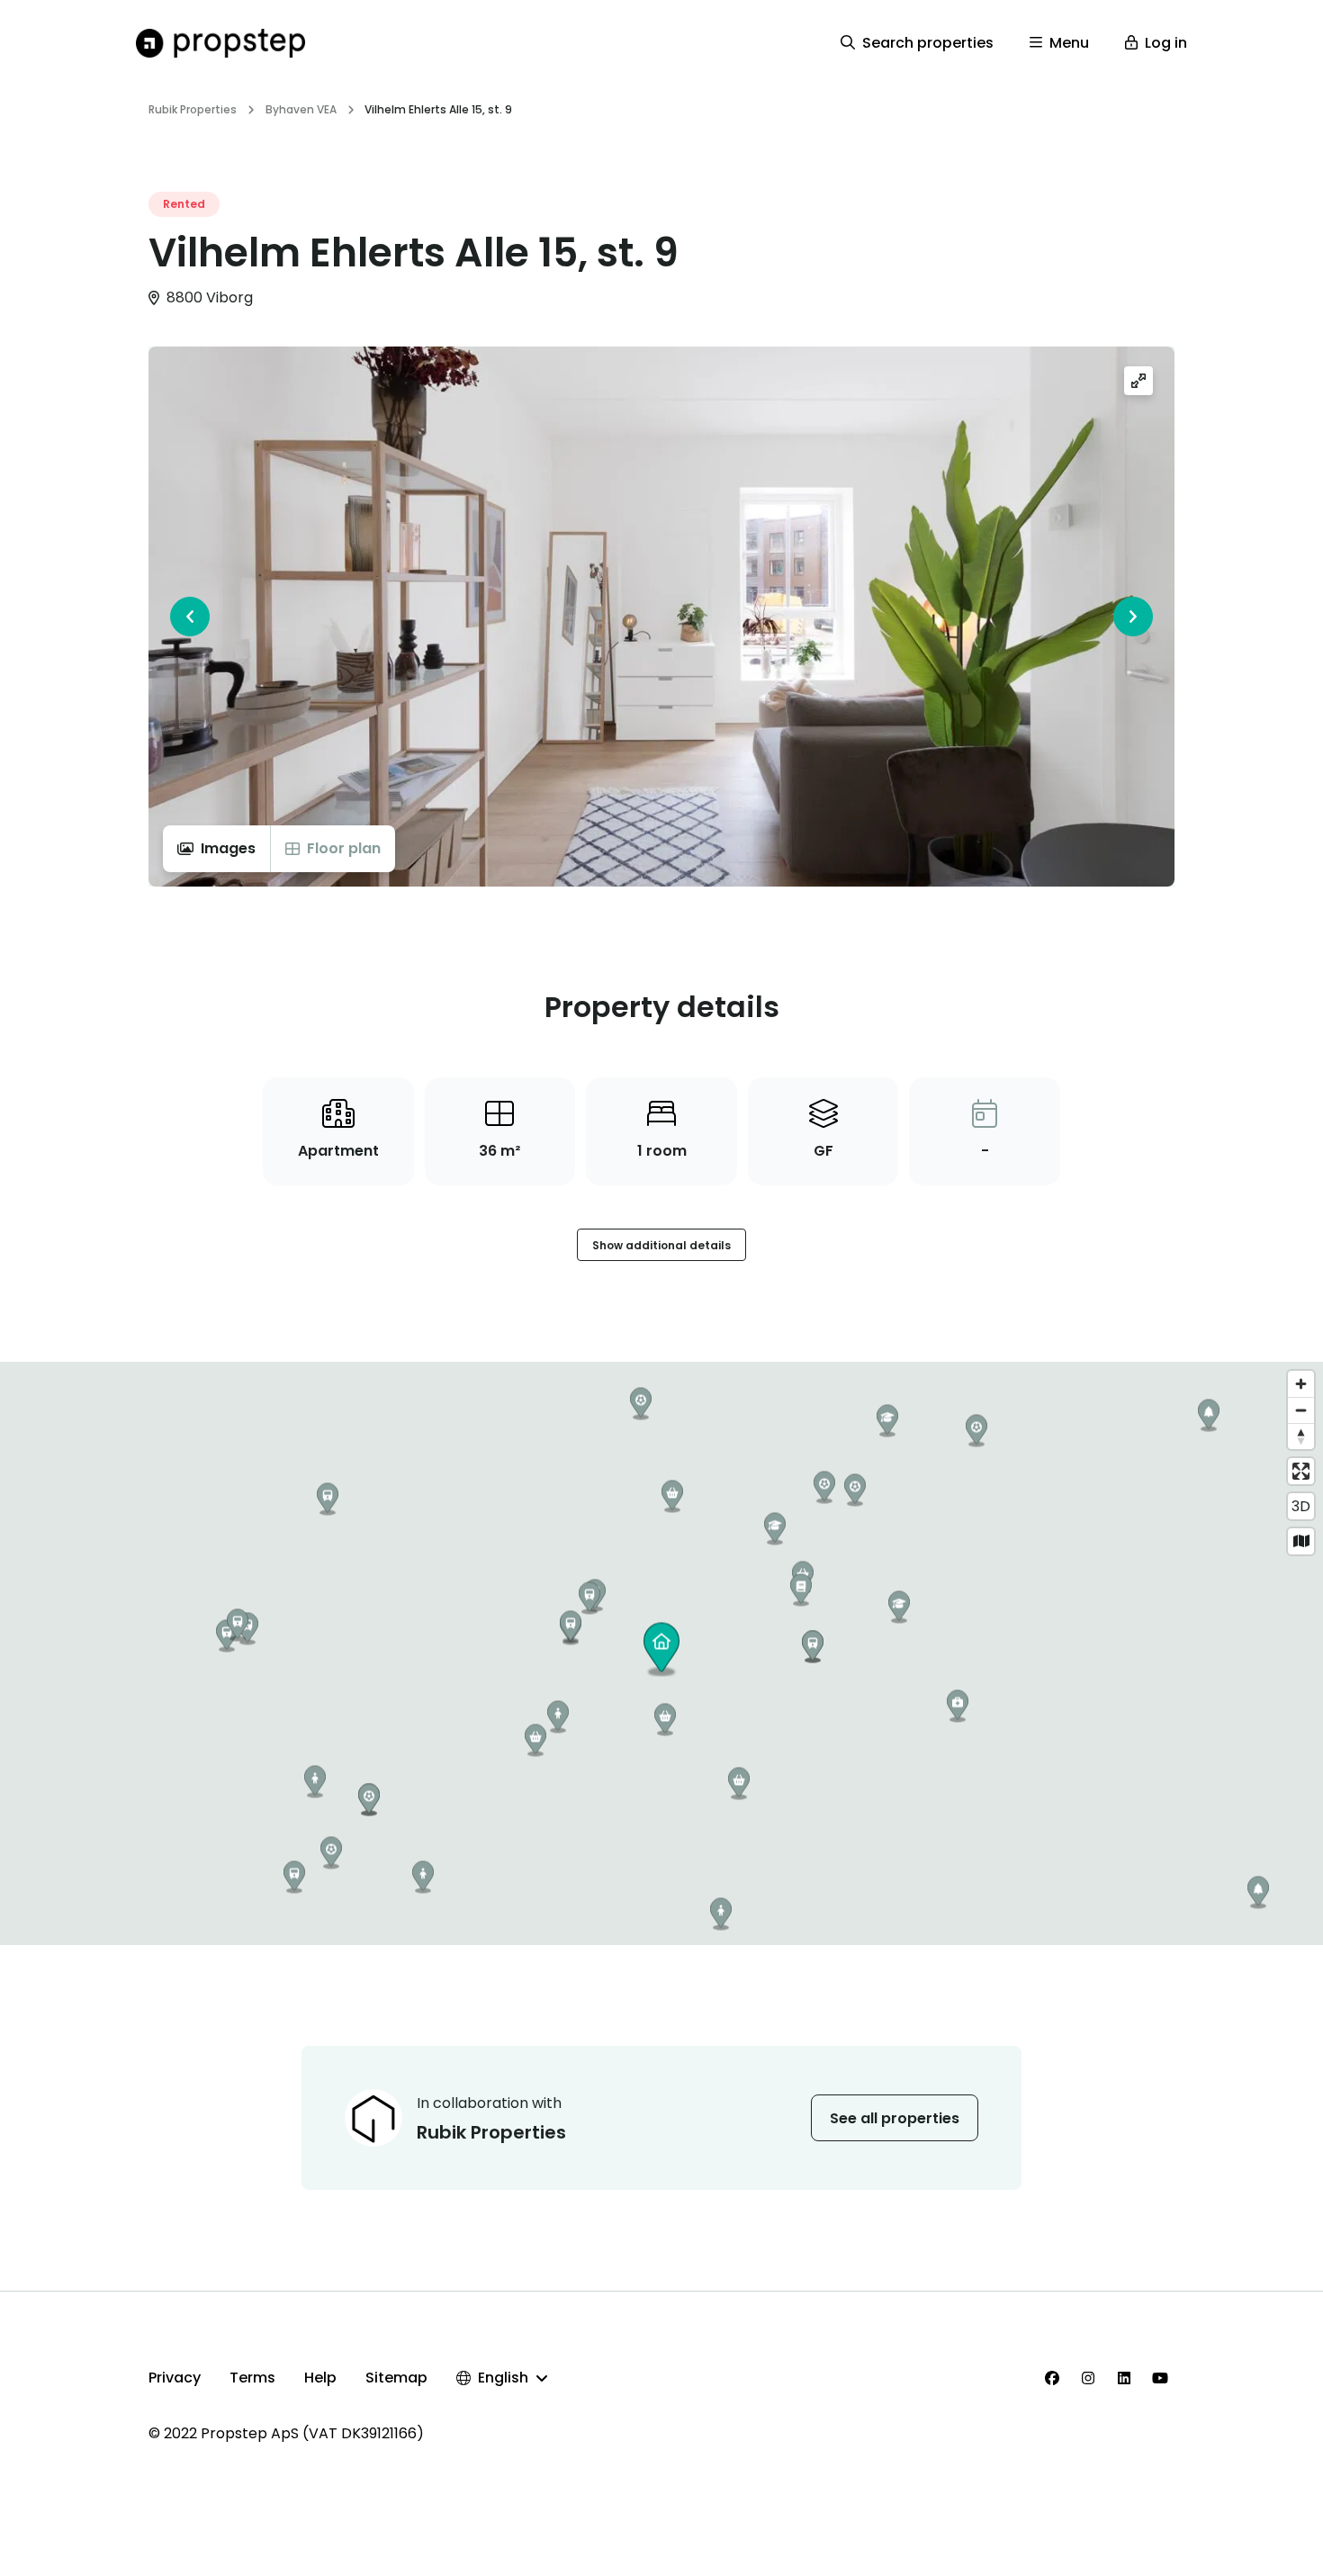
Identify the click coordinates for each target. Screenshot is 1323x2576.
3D (1301, 1506)
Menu (1069, 43)
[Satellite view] (1301, 1541)
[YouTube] (1160, 2378)
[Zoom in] (1301, 1384)
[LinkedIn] (1124, 2378)
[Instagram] (1088, 2378)
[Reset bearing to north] (1301, 1436)
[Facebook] (1052, 2378)
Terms (252, 2378)
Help (320, 2378)
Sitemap (396, 2378)
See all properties (895, 2118)
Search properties (928, 43)
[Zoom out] (1301, 1410)
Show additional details (661, 1245)
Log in (1166, 43)
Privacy (175, 2378)
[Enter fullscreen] (1301, 1471)
